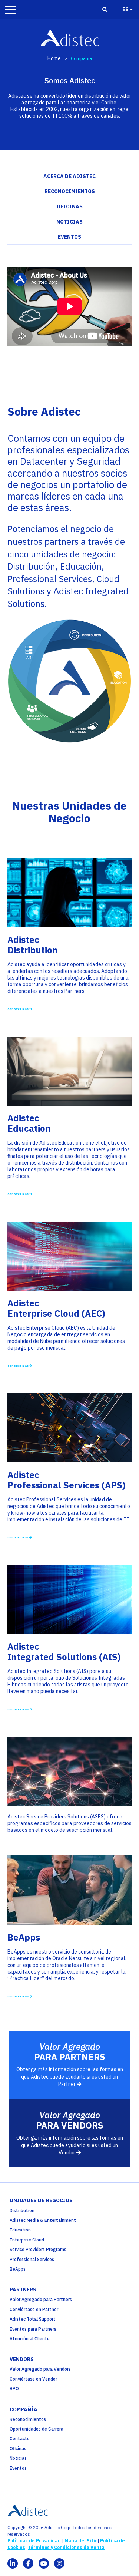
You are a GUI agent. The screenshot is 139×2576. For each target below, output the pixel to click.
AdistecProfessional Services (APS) (67, 1480)
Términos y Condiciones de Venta (66, 2547)
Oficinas (70, 206)
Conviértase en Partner (34, 2309)
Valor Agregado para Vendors (40, 2369)
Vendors (22, 2359)
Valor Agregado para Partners (41, 2299)
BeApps (24, 1937)
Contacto (20, 2439)
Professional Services (32, 2259)
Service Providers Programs (38, 2249)
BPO (14, 2389)
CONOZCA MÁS (18, 1009)
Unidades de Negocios (41, 2200)
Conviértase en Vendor (33, 2379)
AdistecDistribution (33, 945)
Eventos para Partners (33, 2329)
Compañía (24, 2409)
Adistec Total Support (33, 2319)
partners (23, 2290)
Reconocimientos (70, 191)
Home (54, 58)
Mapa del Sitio (81, 2541)
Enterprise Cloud (27, 2240)
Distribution (22, 2211)
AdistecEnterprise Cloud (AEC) (56, 1308)
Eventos (69, 237)
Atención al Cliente (30, 2339)
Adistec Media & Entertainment (43, 2220)
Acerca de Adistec (69, 176)
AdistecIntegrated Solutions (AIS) (64, 1652)
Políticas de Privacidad (34, 2541)
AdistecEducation (29, 1123)
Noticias (69, 222)
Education (20, 2230)
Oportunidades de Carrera (37, 2429)
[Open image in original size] (69, 924)
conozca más (18, 1194)
